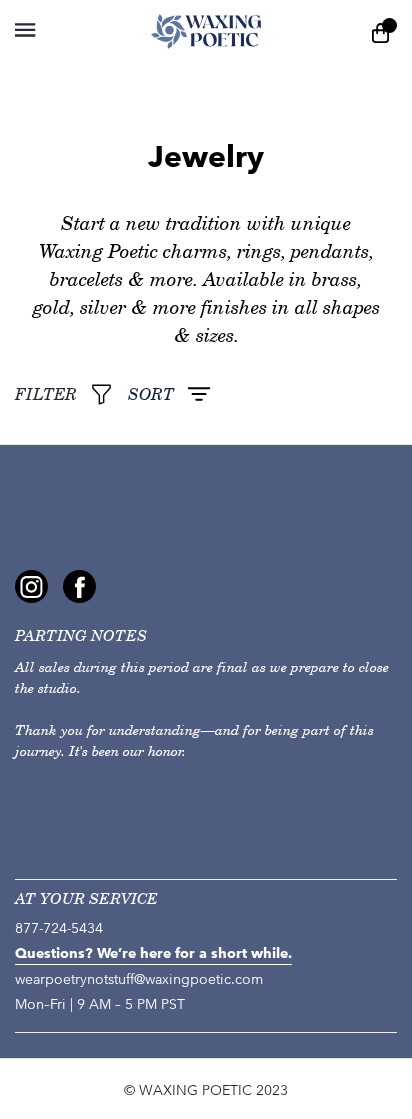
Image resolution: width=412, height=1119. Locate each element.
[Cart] (381, 31)
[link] (31, 586)
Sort (151, 394)
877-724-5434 (59, 928)
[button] (25, 30)
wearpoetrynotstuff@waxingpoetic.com (139, 979)
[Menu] (63, 31)
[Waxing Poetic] (206, 31)
